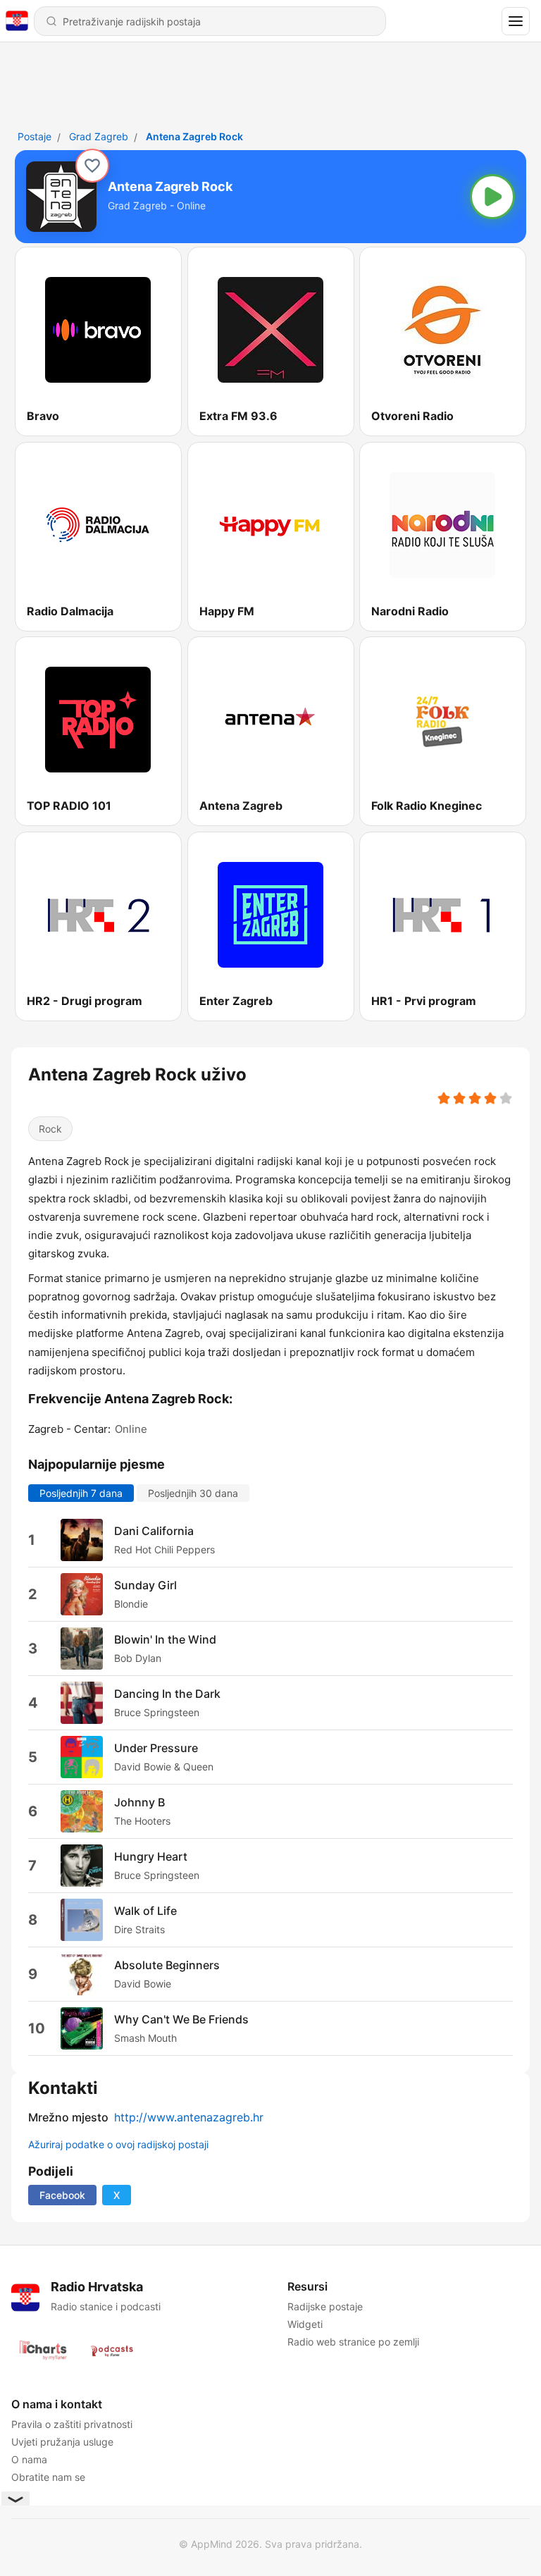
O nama (29, 2459)
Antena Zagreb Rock (194, 136)
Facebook (62, 2195)
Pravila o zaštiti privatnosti (72, 2424)
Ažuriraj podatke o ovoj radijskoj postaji (118, 2144)
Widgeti (305, 2324)
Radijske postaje (325, 2306)
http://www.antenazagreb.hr (189, 2117)
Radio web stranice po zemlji (353, 2342)
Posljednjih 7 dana (81, 1492)
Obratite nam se (48, 2477)
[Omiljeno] (92, 166)
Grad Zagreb (99, 136)
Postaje (35, 136)
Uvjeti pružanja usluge (62, 2442)
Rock (50, 1129)
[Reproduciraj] (492, 197)
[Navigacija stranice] (516, 21)
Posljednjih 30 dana (193, 1492)
